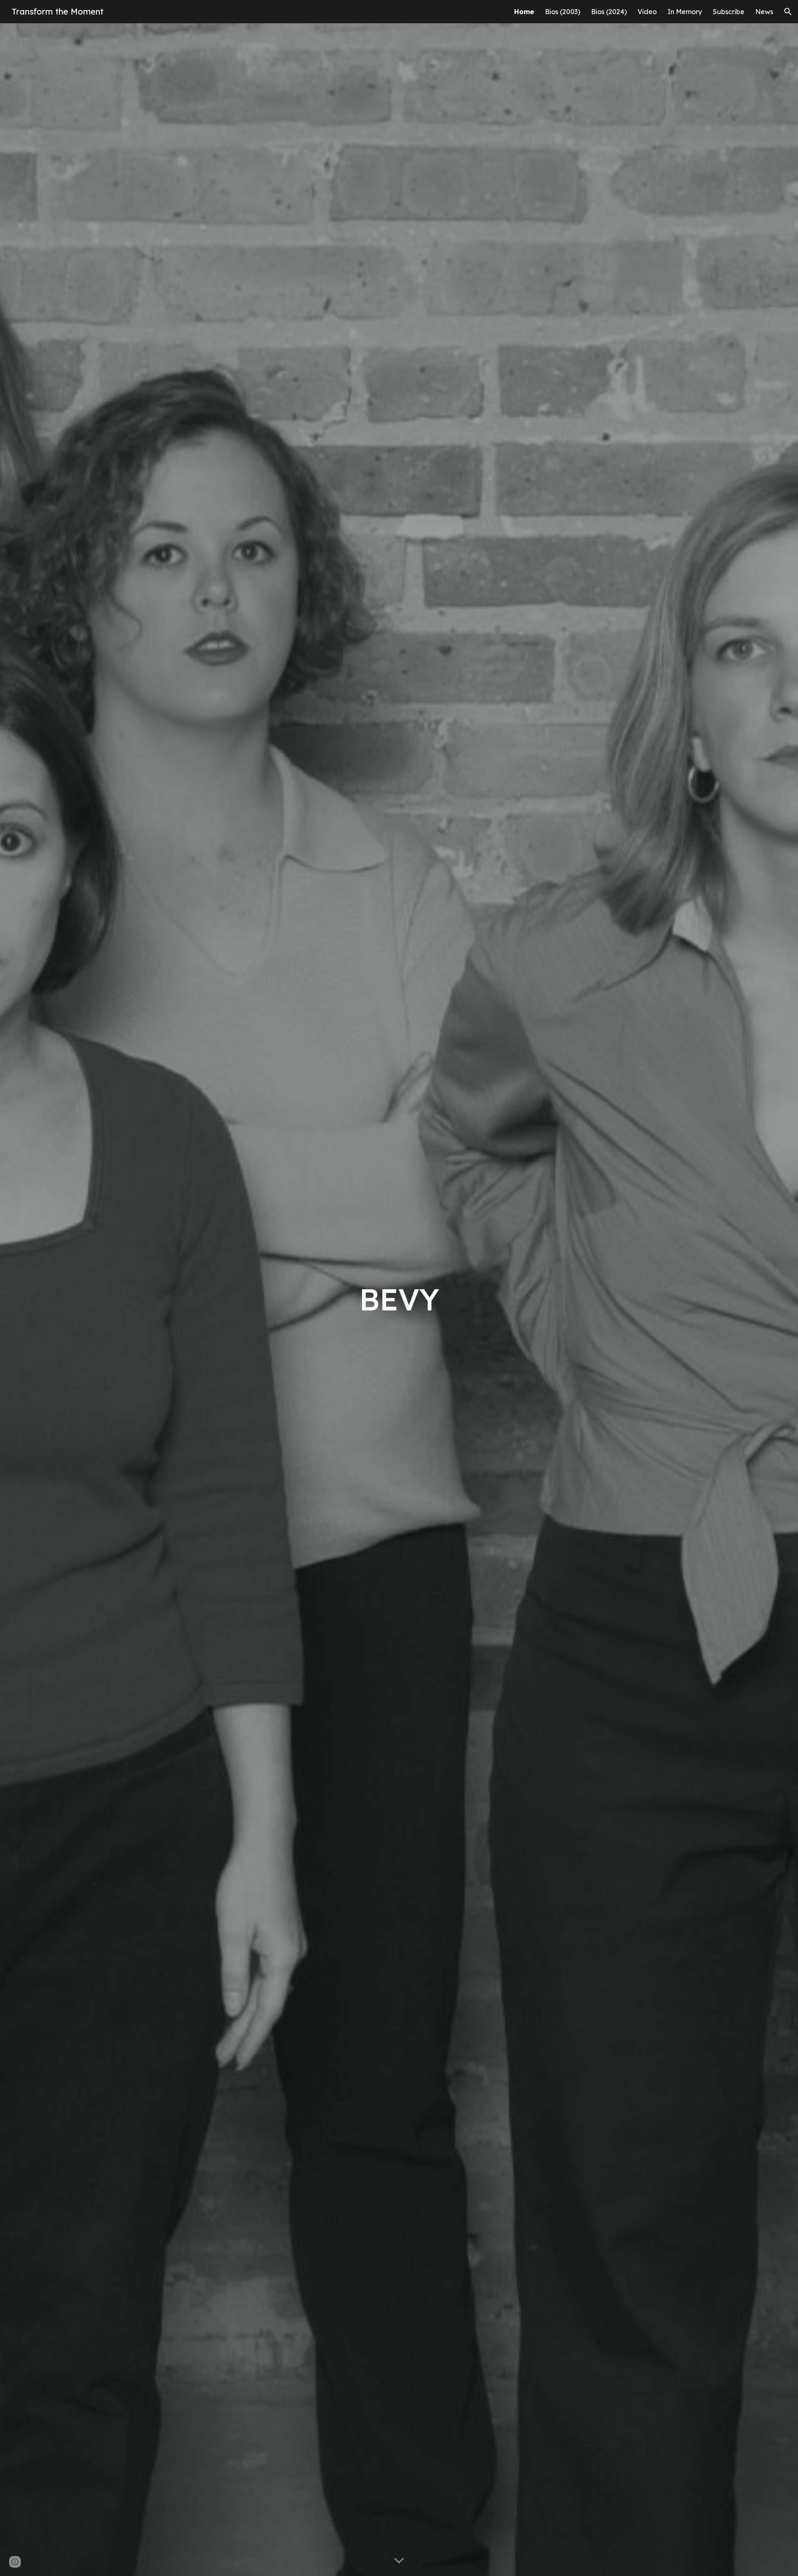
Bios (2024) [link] (609, 12)
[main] (399, 1299)
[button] (788, 12)
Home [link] (524, 12)
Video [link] (647, 12)
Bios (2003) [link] (563, 12)
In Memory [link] (685, 12)
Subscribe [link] (729, 12)
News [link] (764, 12)
